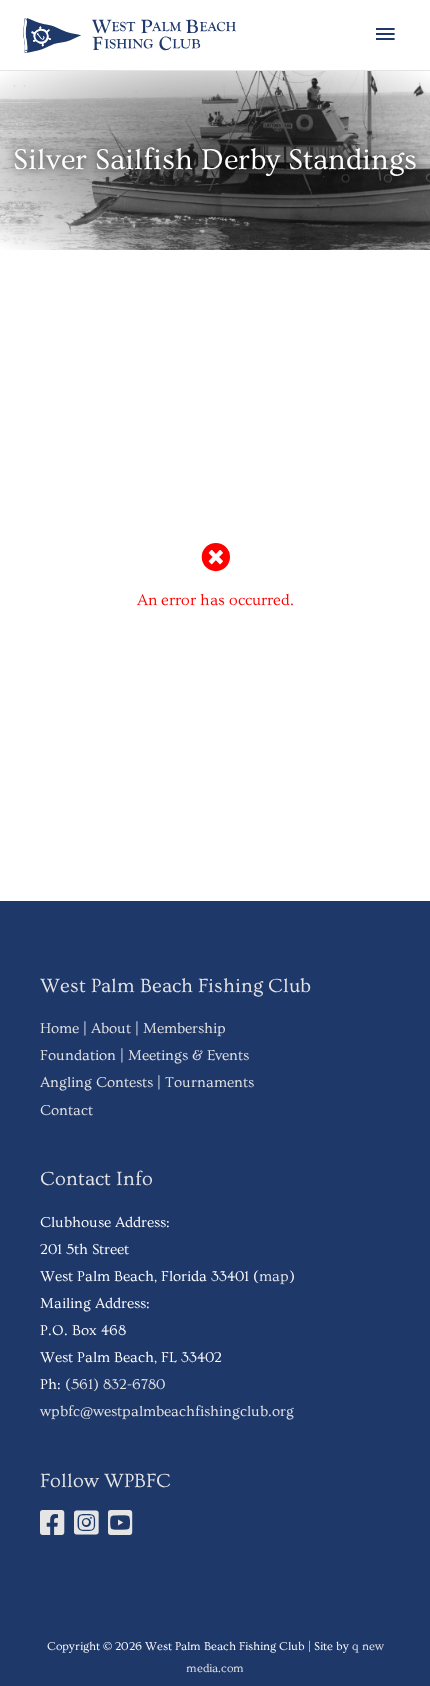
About (111, 1028)
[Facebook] (55, 1528)
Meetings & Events (188, 1055)
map (274, 1276)
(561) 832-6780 (115, 1384)
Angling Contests (96, 1082)
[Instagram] (89, 1528)
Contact (66, 1110)
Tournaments (209, 1082)
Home (59, 1028)
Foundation (78, 1055)
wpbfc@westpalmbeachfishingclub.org (167, 1411)
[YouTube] (123, 1528)
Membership (184, 1028)
